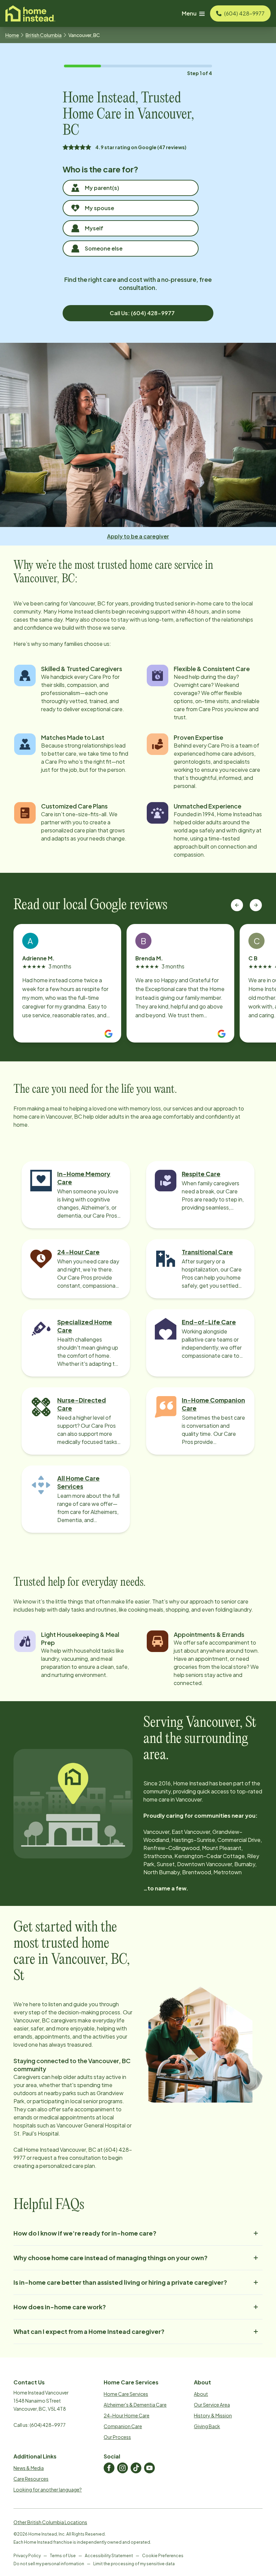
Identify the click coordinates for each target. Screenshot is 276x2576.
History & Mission (213, 2415)
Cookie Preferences (163, 2556)
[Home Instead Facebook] (109, 2468)
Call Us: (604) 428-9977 (142, 313)
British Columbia (44, 35)
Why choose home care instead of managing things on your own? (111, 2258)
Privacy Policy (27, 2556)
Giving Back (207, 2426)
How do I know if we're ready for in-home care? (85, 2233)
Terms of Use (63, 2556)
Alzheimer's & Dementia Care (135, 2405)
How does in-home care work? (60, 2307)
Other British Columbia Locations (50, 2522)
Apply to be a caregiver (138, 536)
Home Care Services (126, 2394)
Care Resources (31, 2479)
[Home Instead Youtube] (149, 2468)
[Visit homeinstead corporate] (30, 13)
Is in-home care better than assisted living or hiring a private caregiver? (120, 2282)
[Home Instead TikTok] (136, 2468)
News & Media (29, 2468)
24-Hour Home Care (127, 2415)
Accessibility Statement (109, 2556)
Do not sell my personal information (49, 2564)
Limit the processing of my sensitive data (134, 2564)
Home (12, 35)
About (201, 2394)
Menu (189, 13)
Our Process (117, 2437)
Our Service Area (212, 2405)
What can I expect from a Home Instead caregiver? (89, 2331)
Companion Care (123, 2426)
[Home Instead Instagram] (123, 2468)
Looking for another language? (48, 2489)
